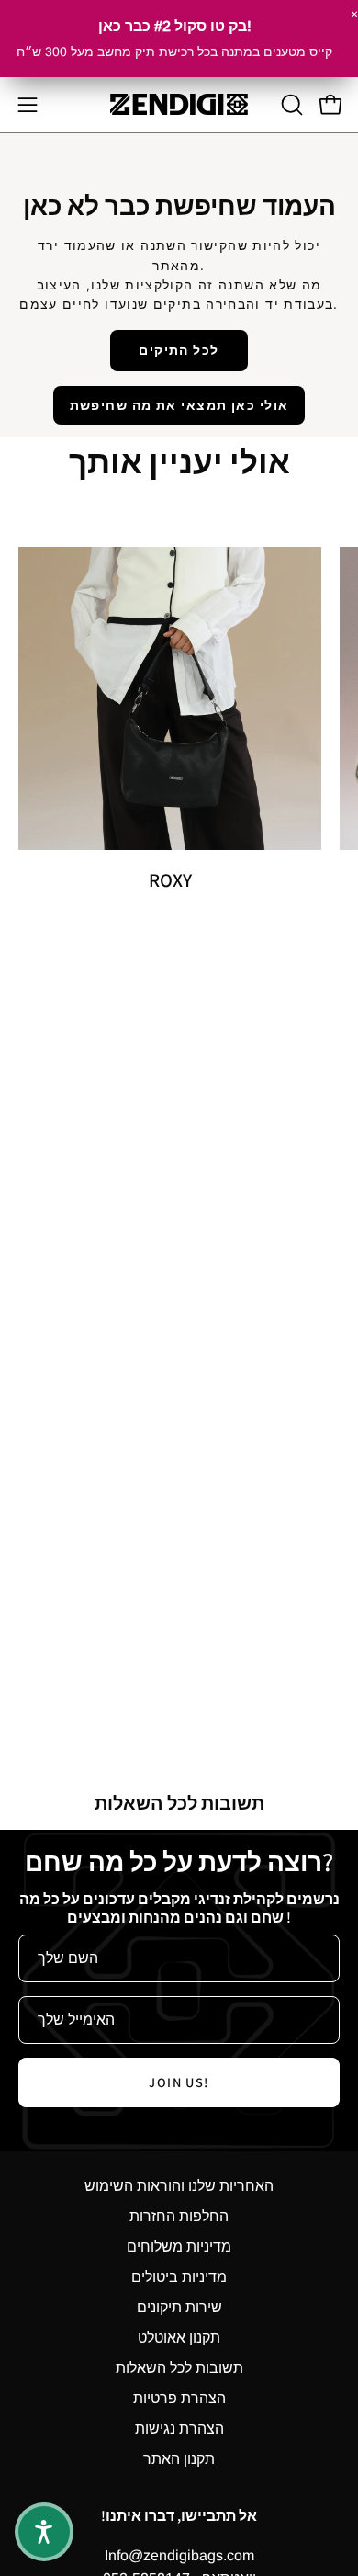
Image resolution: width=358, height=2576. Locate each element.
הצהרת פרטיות (179, 2398)
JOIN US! (179, 2082)
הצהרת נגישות (179, 2428)
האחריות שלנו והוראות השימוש (179, 2186)
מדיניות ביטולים (179, 2277)
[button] (290, 105)
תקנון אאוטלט (179, 2338)
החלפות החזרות (179, 2216)
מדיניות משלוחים (179, 2247)
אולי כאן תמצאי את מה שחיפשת (179, 405)
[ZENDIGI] (179, 104)
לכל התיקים (179, 350)
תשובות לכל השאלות (179, 2368)
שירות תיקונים (179, 2307)
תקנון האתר (179, 2459)
